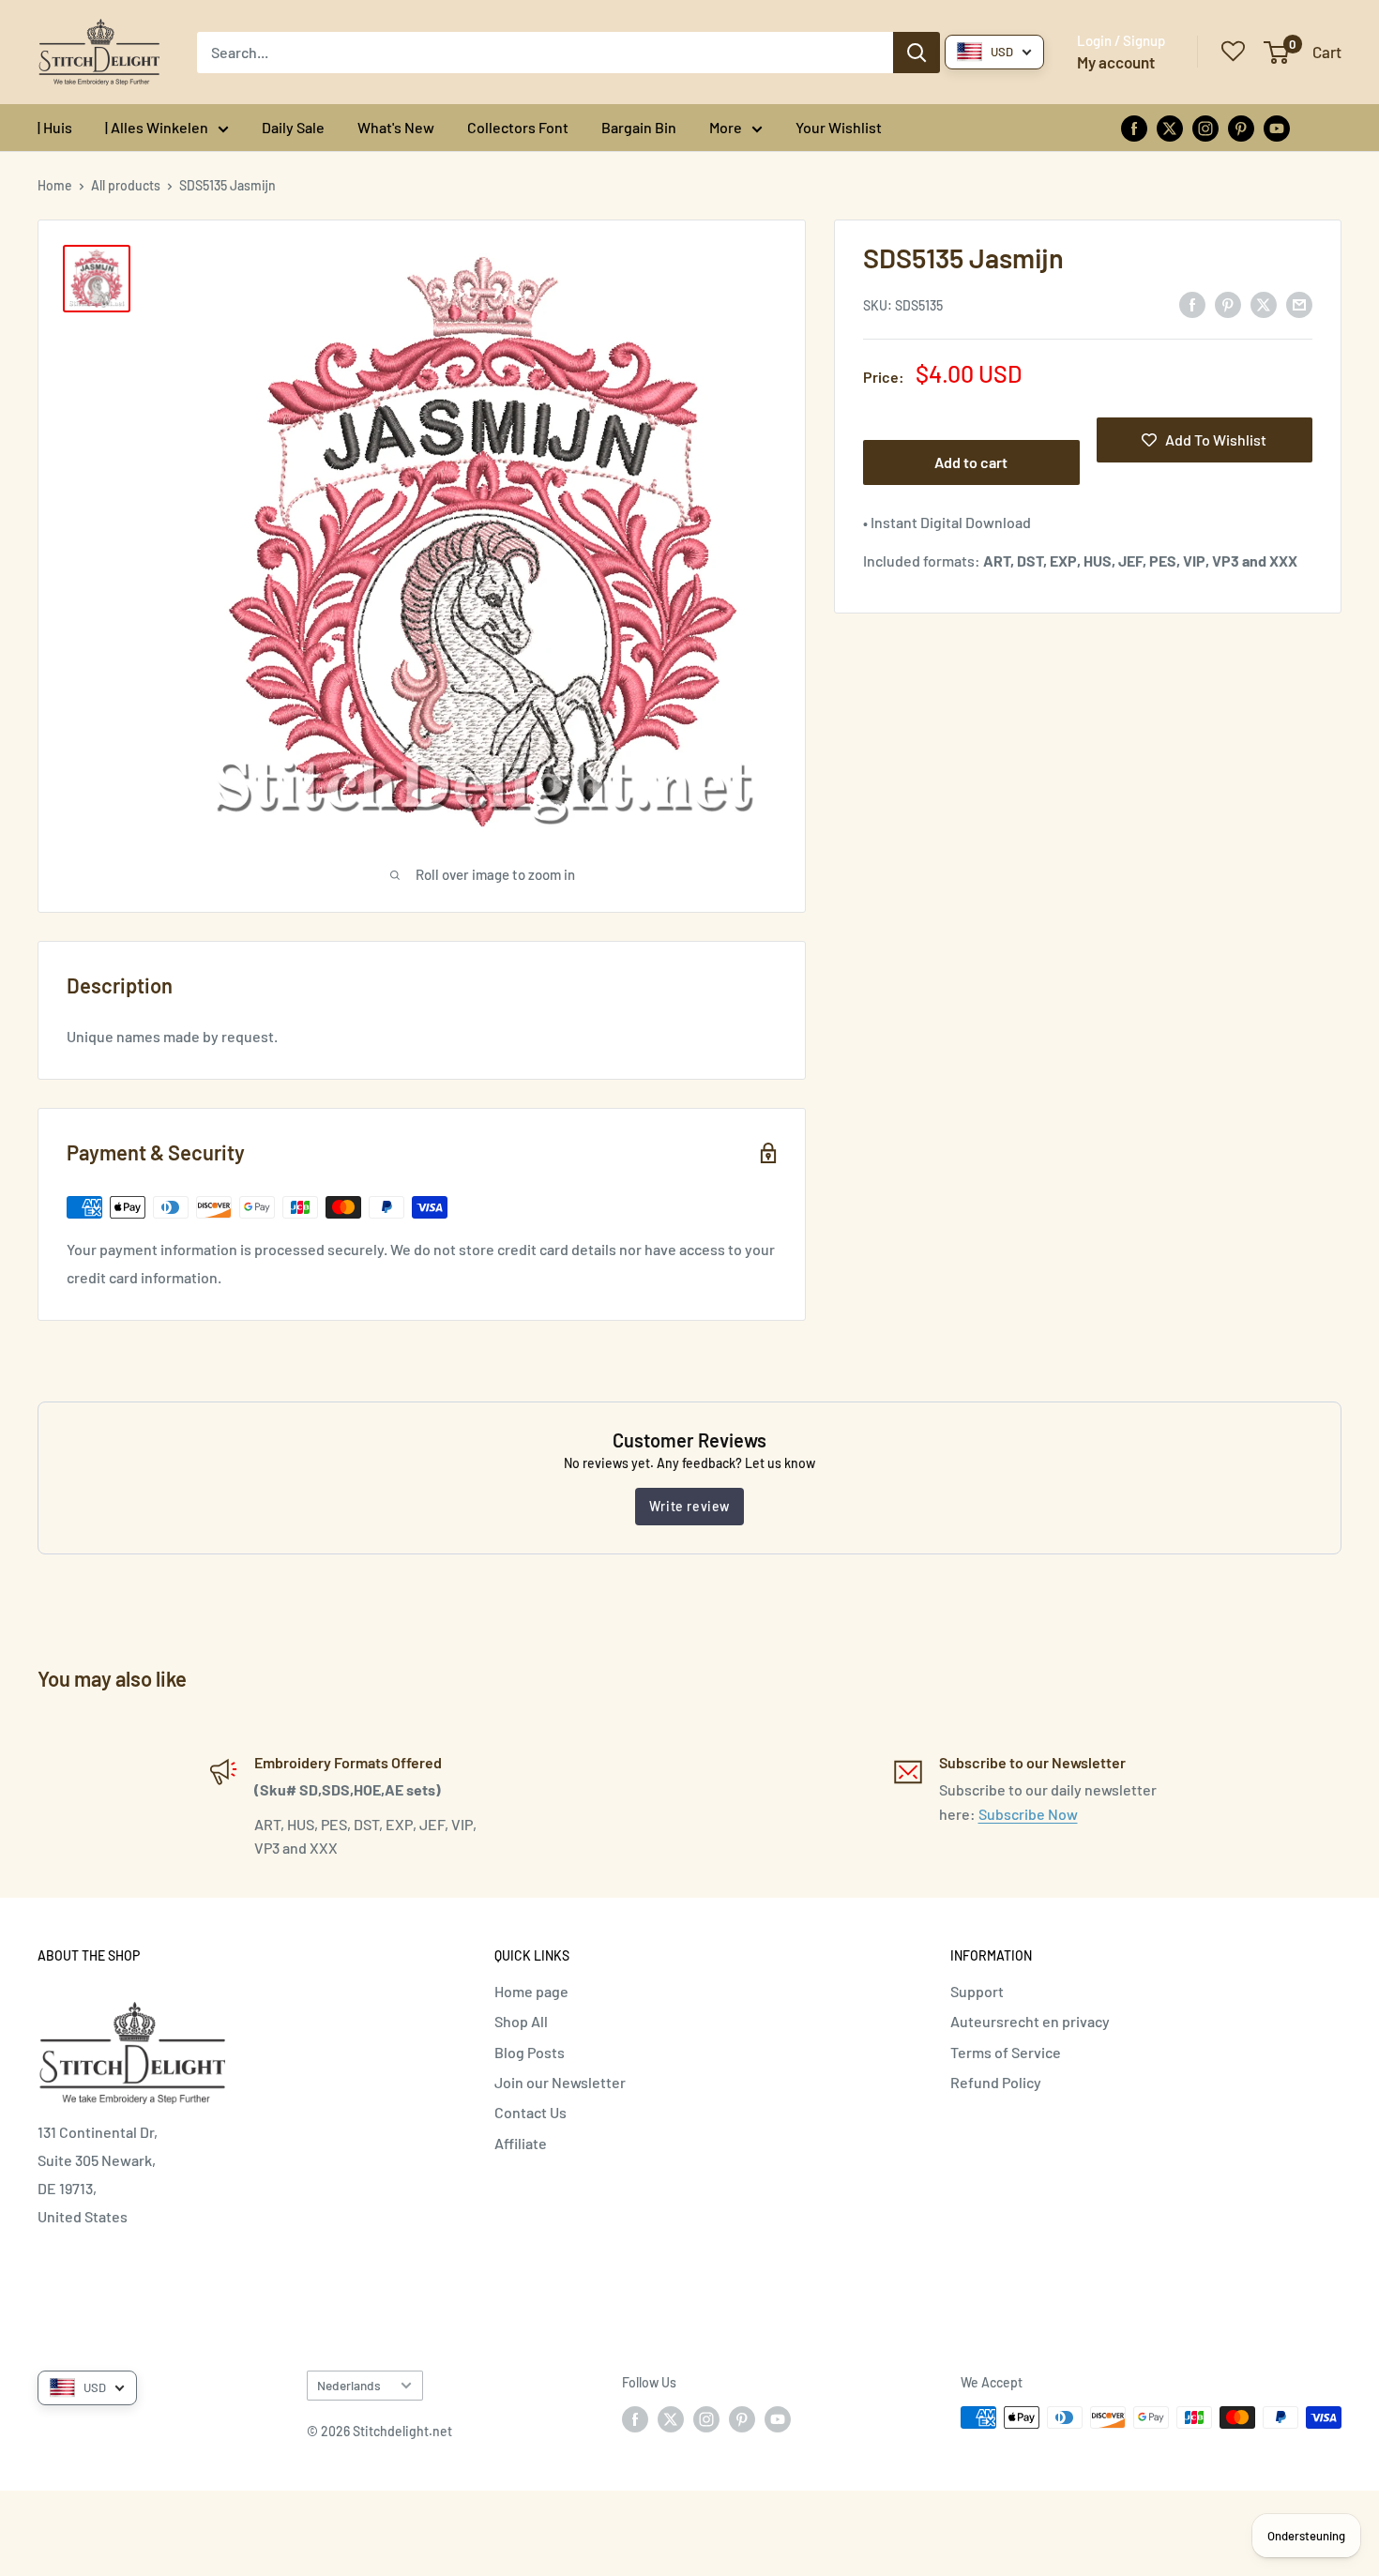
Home (55, 185)
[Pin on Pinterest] (1228, 303)
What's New (396, 127)
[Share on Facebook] (1192, 303)
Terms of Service (1006, 2052)
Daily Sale (293, 127)
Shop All (521, 2021)
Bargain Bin (639, 127)
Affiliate (521, 2143)
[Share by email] (1299, 303)
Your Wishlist (839, 127)
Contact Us (530, 2112)
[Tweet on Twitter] (1264, 303)
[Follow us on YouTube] (1277, 127)
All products (126, 185)
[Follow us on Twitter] (1170, 127)
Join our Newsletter (560, 2082)
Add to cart (971, 462)
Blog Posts (530, 2052)
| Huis (55, 127)
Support (977, 1991)
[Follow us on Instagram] (1205, 127)
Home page (531, 1991)
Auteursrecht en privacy (1030, 2021)
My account (1116, 62)
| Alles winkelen (157, 127)
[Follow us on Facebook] (1134, 127)
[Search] (917, 53)
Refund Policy (996, 2082)
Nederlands (349, 2385)
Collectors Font (518, 127)
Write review (689, 1506)
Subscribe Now (1028, 1814)
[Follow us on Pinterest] (1241, 127)
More (726, 127)
